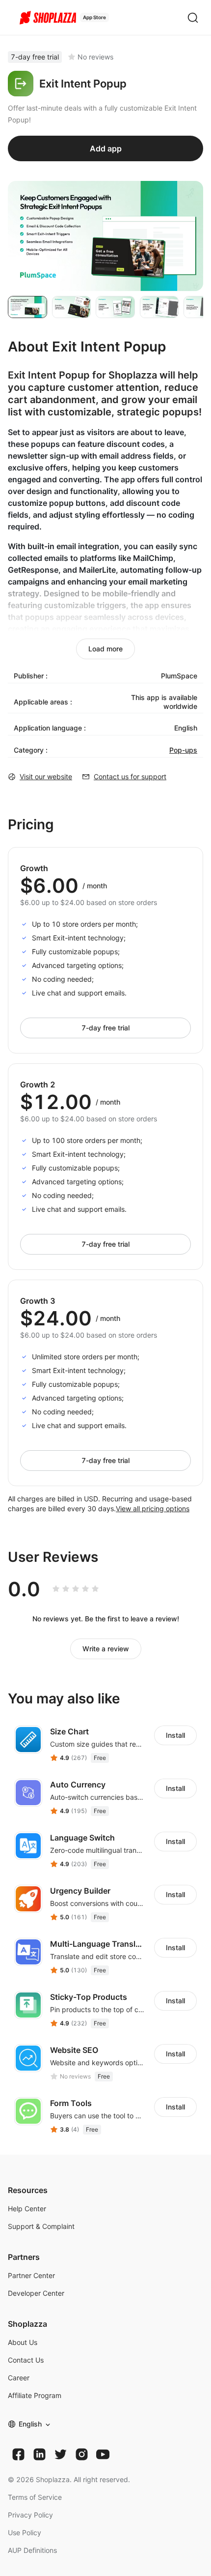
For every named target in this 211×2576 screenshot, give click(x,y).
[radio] (56, 1589)
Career (19, 2378)
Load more (105, 649)
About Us (23, 2342)
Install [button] (175, 1735)
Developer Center (36, 2293)
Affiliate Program (35, 2395)
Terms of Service (35, 2497)
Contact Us (26, 2360)
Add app (106, 148)
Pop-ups (183, 750)
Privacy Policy (30, 2515)
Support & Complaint (41, 2226)
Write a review (106, 1649)
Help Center (27, 2209)
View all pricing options (153, 1508)
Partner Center (31, 2275)
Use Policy (25, 2532)
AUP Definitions (32, 2550)
